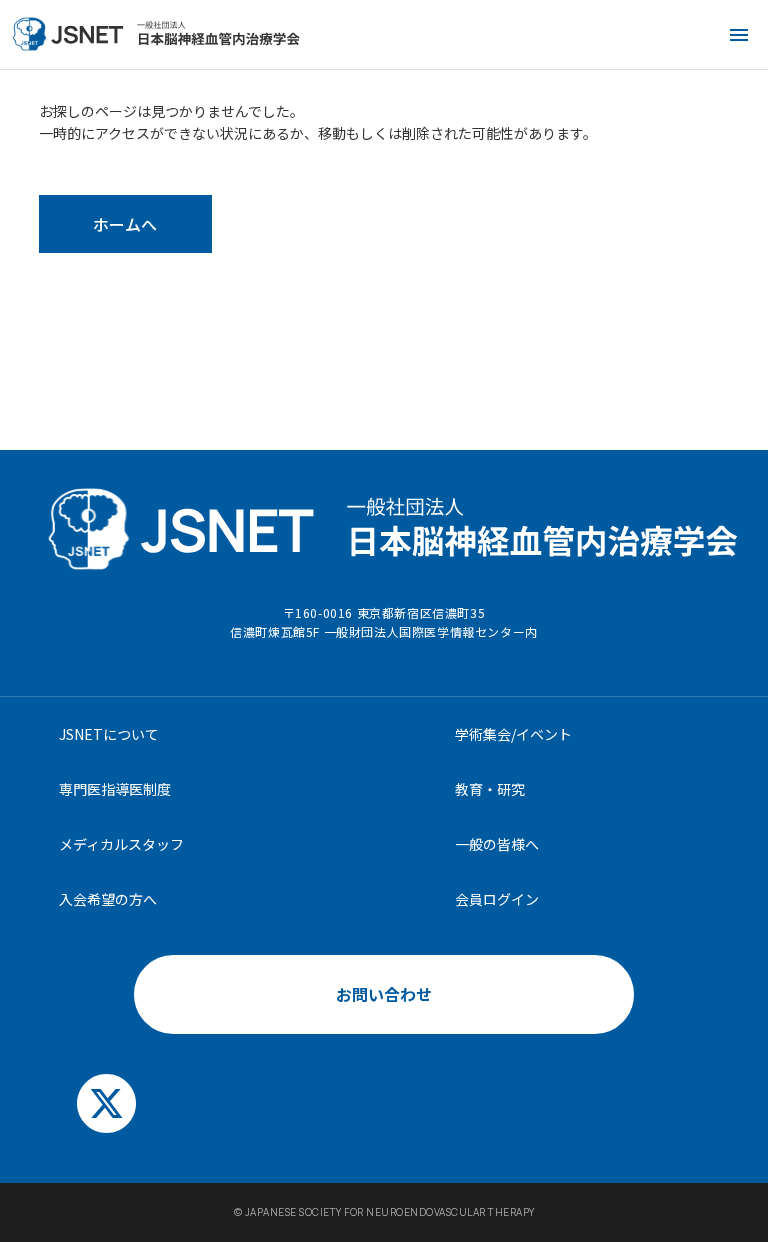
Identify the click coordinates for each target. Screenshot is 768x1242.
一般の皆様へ (497, 844)
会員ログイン (497, 899)
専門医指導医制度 (115, 789)
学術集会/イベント (513, 734)
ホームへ (125, 224)
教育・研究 (490, 789)
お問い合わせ (384, 994)
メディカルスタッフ (121, 844)
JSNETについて (109, 734)
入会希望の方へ (108, 899)
